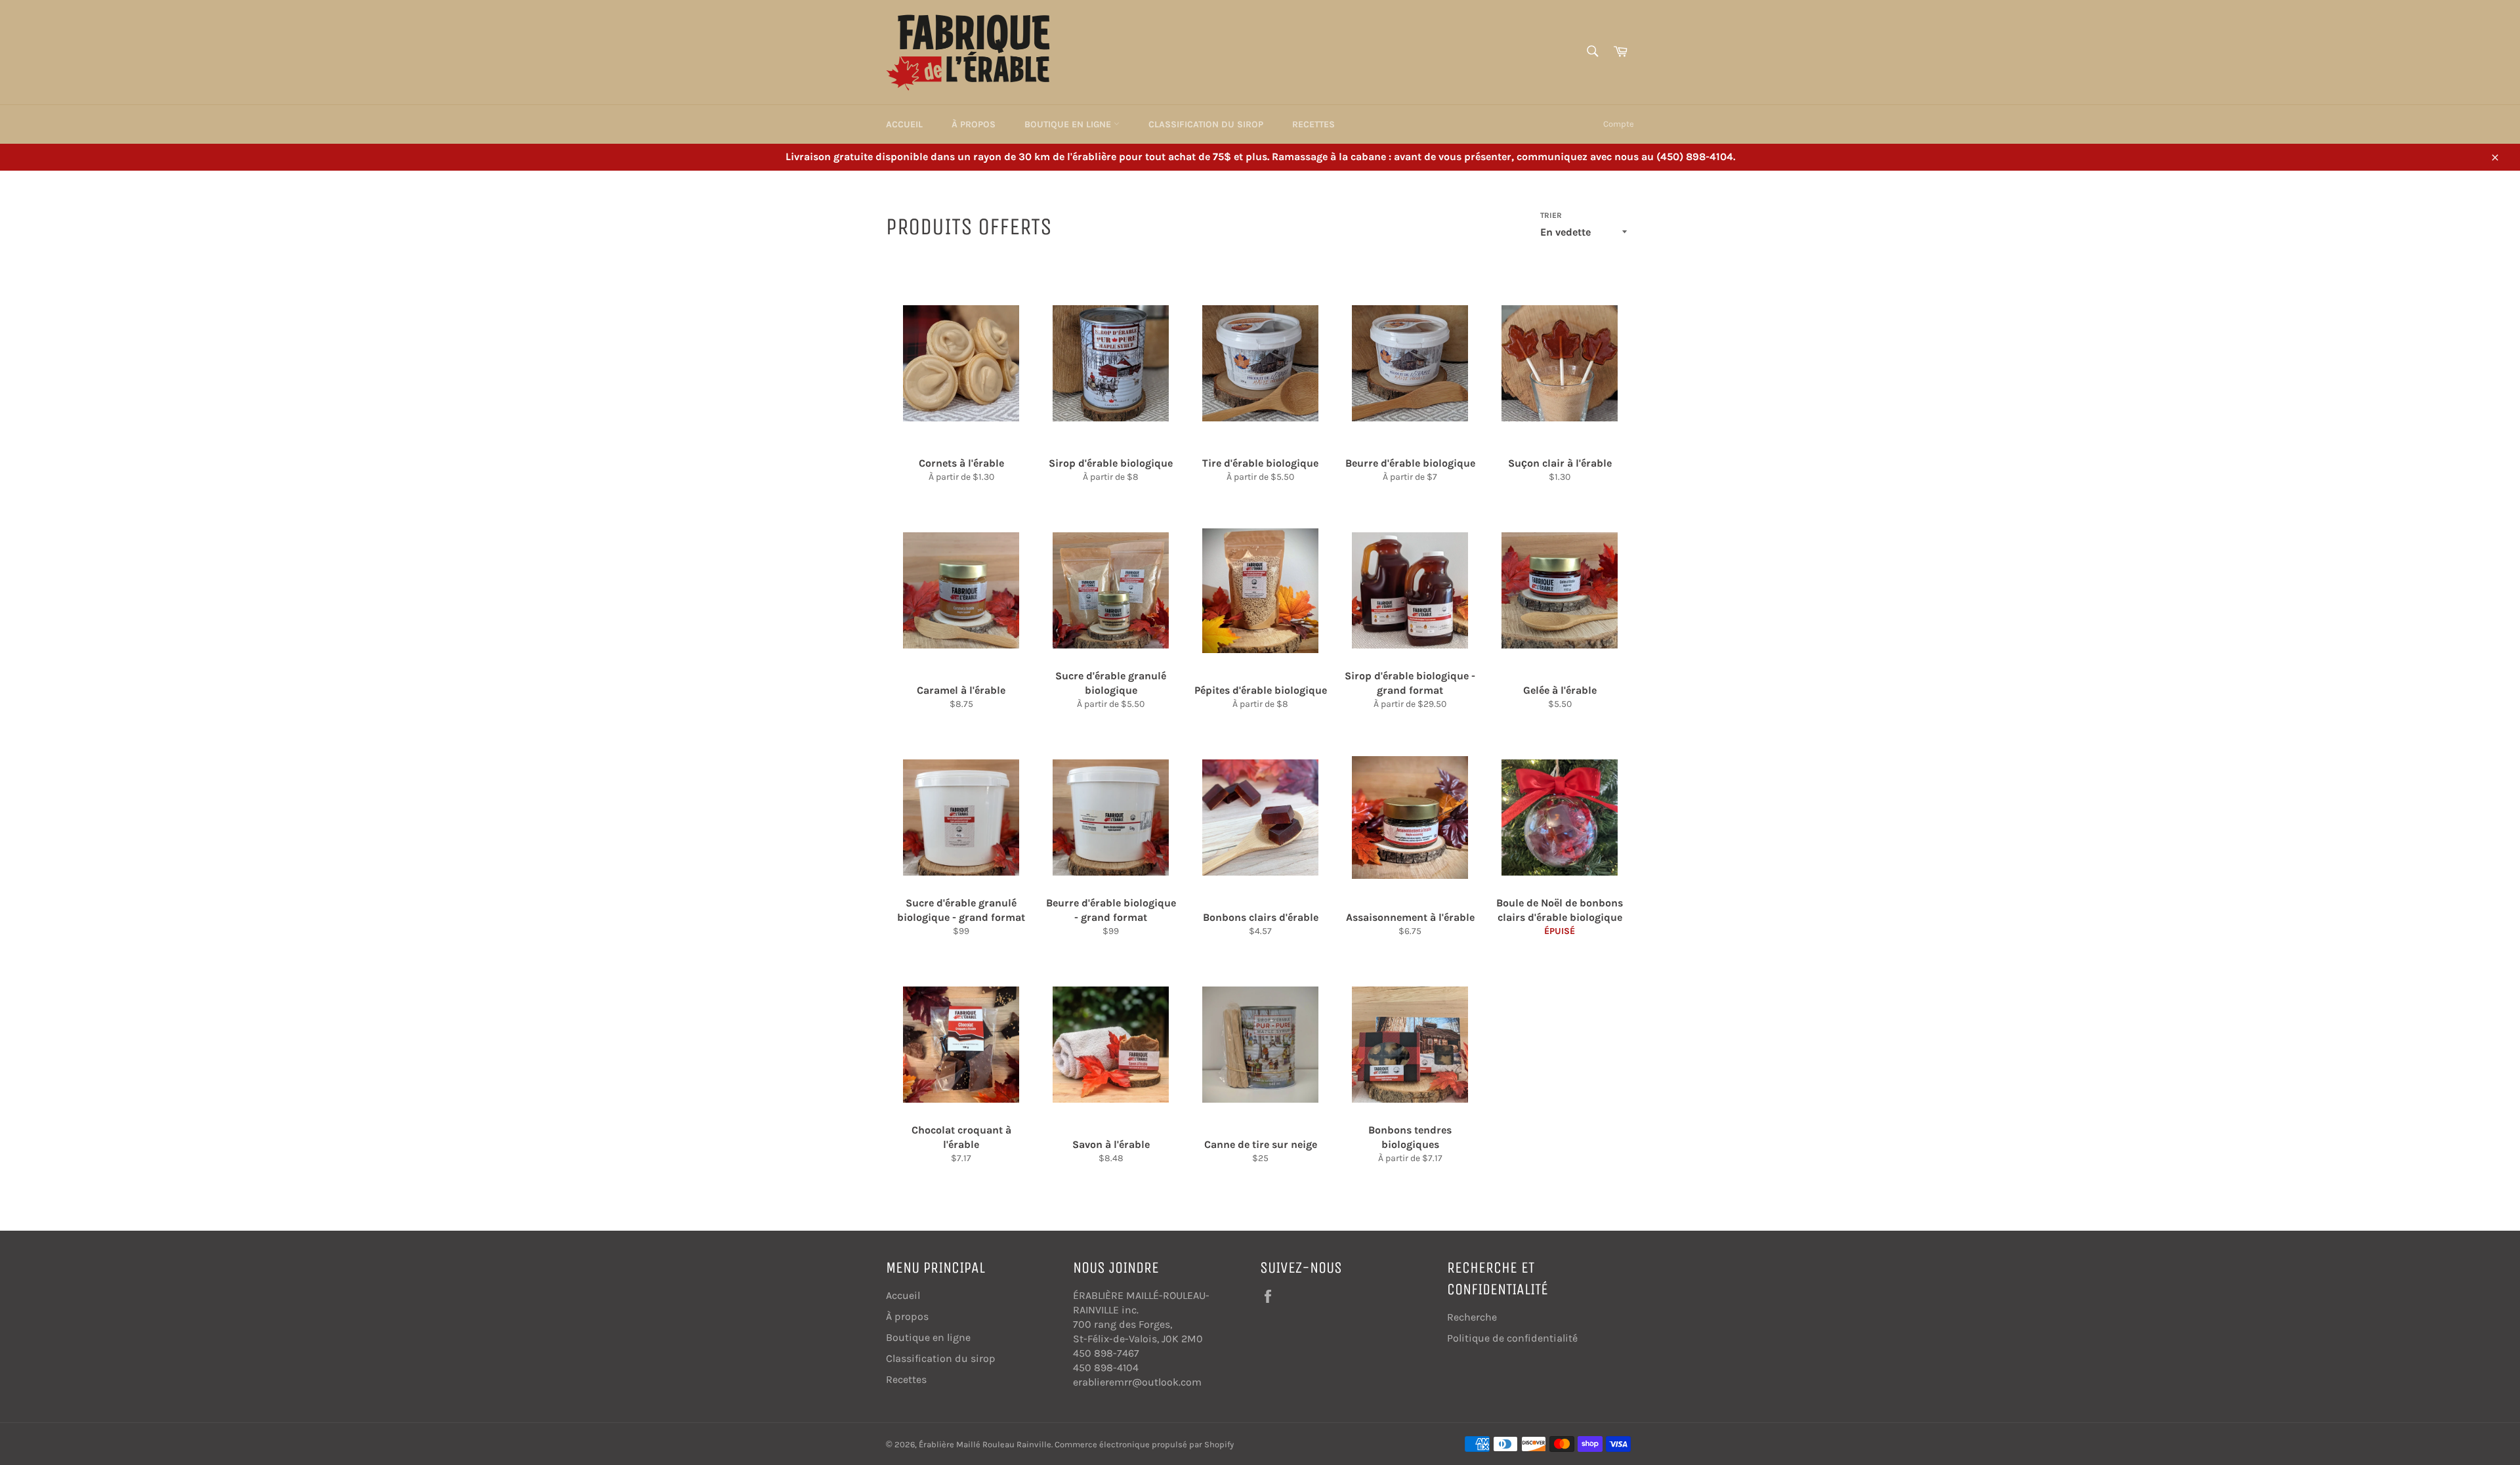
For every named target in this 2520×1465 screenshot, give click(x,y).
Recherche (1472, 1317)
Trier (1551, 215)
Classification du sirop (1206, 124)
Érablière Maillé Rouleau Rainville (985, 1444)
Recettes (1313, 124)
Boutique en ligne (1069, 124)
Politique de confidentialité (1512, 1338)
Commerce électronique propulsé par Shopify (1144, 1444)
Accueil (904, 124)
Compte (1619, 124)
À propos (974, 124)
